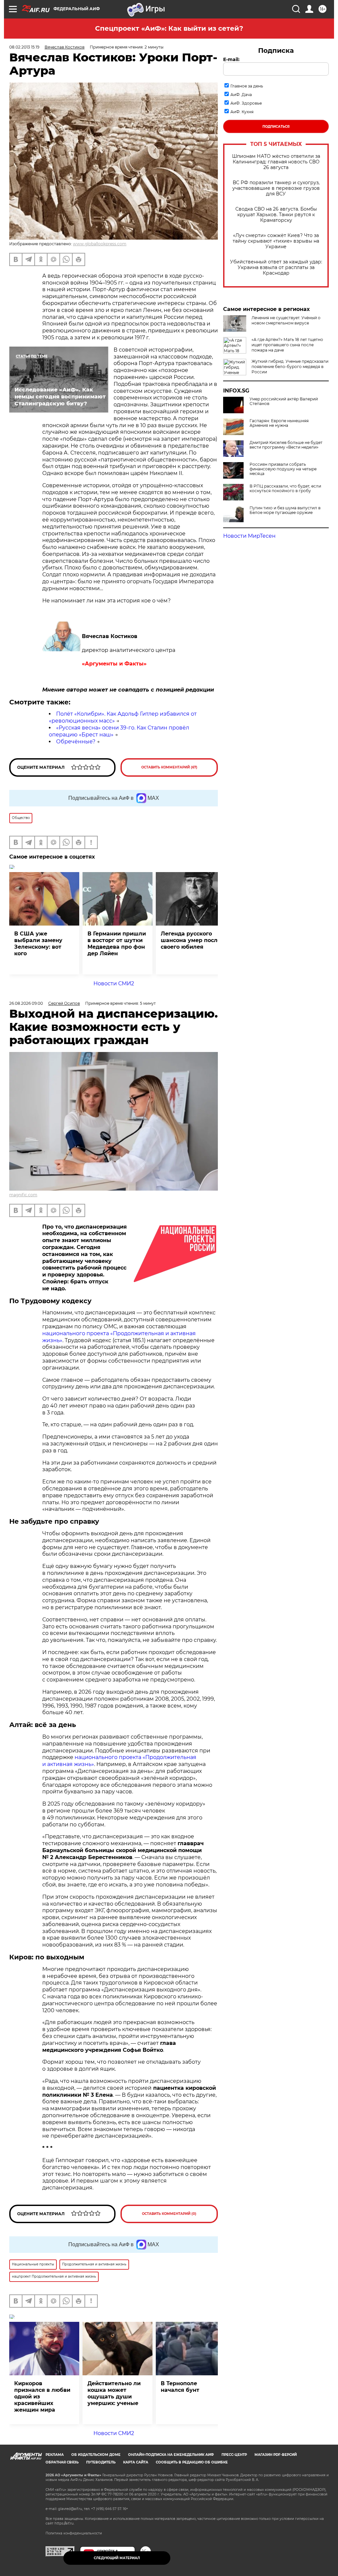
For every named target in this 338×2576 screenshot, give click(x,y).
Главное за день (247, 86)
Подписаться (276, 127)
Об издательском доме (96, 2455)
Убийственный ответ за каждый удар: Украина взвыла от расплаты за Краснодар (276, 268)
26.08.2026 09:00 (26, 1003)
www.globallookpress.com (100, 244)
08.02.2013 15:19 (24, 47)
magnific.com (23, 1195)
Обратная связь (62, 2462)
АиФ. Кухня (242, 112)
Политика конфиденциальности (74, 2533)
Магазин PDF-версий (276, 2455)
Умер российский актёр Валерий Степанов (284, 401)
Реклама (55, 2455)
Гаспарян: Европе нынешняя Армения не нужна (279, 423)
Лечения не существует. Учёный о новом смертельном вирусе (286, 320)
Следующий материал (117, 2558)
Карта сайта (136, 2462)
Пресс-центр (234, 2455)
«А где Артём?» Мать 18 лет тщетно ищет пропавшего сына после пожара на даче (287, 345)
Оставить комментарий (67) (169, 767)
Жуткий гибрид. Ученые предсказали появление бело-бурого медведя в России (290, 367)
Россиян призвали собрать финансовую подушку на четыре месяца (283, 469)
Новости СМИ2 (114, 983)
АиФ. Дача (241, 95)
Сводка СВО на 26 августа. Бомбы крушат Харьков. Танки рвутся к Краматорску (276, 215)
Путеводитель (101, 2462)
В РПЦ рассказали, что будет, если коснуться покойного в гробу (285, 489)
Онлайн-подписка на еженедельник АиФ (171, 2455)
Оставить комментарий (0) (169, 2214)
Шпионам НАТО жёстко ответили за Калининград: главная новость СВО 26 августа (276, 162)
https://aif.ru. (64, 2523)
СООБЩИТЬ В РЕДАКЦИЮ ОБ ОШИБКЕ (192, 2462)
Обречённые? (76, 742)
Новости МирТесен (249, 536)
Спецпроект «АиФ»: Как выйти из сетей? (169, 28)
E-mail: (231, 59)
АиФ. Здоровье (246, 103)
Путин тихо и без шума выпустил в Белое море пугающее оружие (285, 510)
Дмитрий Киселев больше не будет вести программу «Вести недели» (286, 445)
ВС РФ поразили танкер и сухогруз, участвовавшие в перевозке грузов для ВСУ (276, 188)
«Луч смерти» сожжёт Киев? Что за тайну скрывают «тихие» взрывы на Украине (276, 241)
